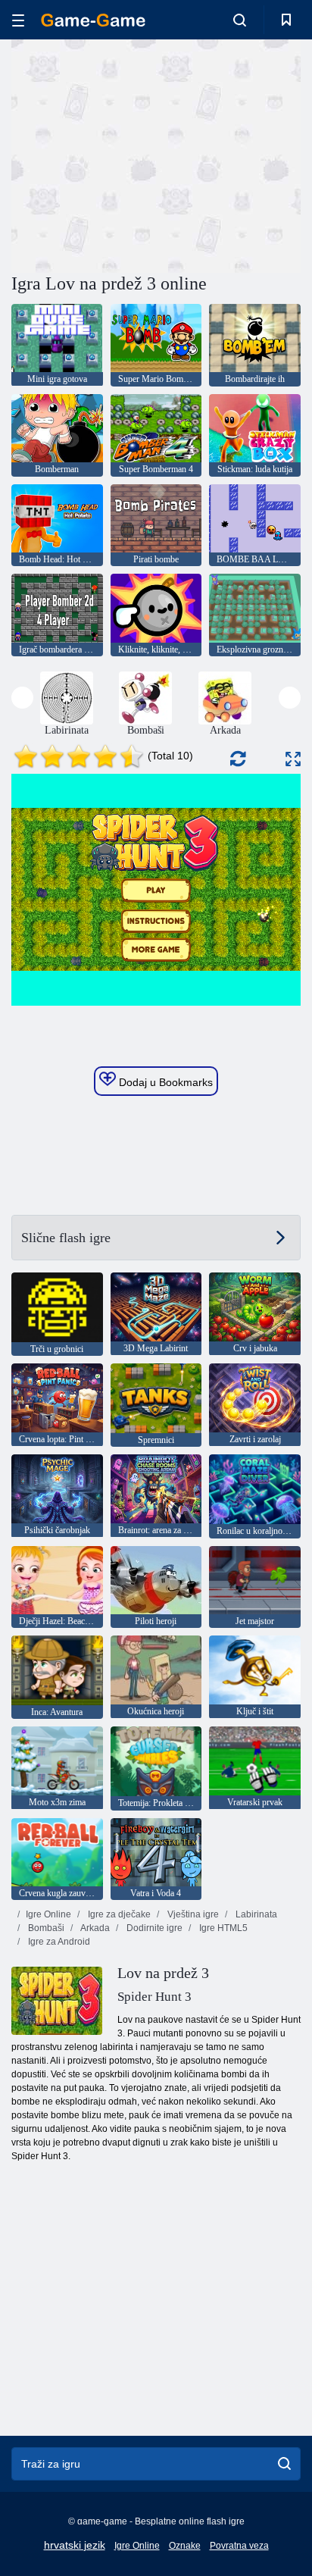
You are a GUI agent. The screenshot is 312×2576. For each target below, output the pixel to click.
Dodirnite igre (153, 1928)
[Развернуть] (293, 759)
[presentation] (22, 698)
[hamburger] (18, 20)
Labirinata (255, 1914)
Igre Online (48, 1914)
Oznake (185, 2546)
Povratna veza (239, 2546)
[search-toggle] (240, 20)
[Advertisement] (139, 154)
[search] (284, 2464)
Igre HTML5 (222, 1928)
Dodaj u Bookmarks (164, 1082)
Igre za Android (58, 1942)
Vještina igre (192, 1914)
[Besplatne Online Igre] (93, 20)
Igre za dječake (118, 1914)
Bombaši (45, 1928)
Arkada (94, 1928)
